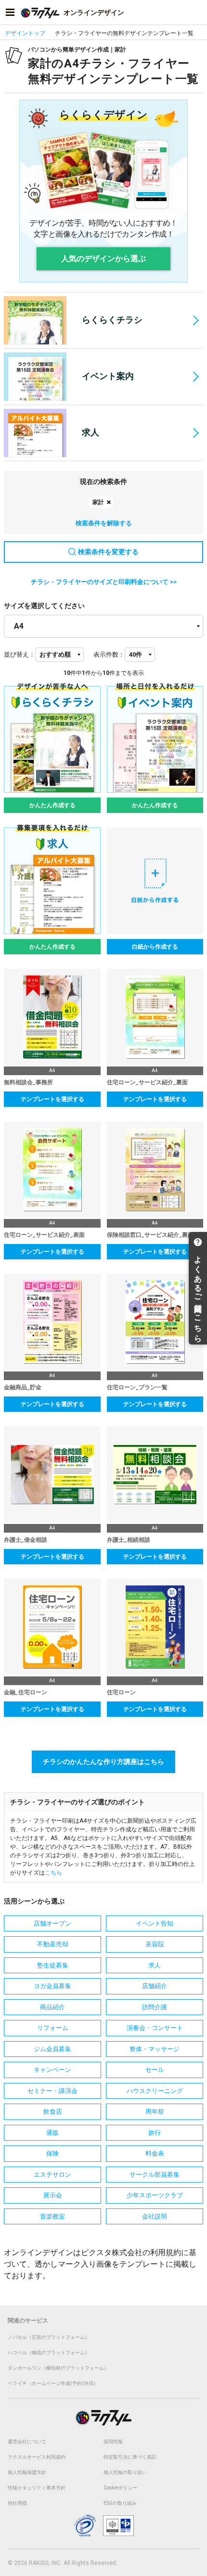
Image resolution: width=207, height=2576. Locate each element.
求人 (91, 432)
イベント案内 (108, 376)
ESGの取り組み (120, 2503)
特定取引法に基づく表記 (130, 2457)
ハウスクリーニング (155, 2091)
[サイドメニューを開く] (10, 13)
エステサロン (52, 2175)
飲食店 (53, 2112)
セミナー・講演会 (52, 2091)
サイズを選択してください (44, 606)
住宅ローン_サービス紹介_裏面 (147, 1082)
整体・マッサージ (155, 2049)
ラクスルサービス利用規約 (37, 2457)
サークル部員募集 (155, 2175)
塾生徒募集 (53, 1965)
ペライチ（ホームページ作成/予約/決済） (53, 2383)
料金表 (155, 2153)
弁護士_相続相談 (129, 1540)
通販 (52, 2133)
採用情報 (113, 2442)
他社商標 (17, 2503)
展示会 (53, 2195)
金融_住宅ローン (26, 1692)
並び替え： (19, 654)
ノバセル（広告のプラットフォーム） (49, 2337)
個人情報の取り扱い (125, 2472)
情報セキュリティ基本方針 (37, 2488)
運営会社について (27, 2442)
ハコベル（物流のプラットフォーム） (49, 2353)
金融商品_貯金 (23, 1387)
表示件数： (109, 654)
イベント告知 (155, 1923)
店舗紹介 (155, 1986)
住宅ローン (121, 1692)
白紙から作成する (155, 947)
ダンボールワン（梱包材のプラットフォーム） (58, 2368)
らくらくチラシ (112, 320)
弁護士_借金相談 (26, 1540)
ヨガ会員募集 (52, 1986)
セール (155, 2070)
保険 (52, 2153)
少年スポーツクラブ (155, 2195)
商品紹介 (52, 2007)
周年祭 (155, 2112)
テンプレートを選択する (52, 1099)
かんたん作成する (52, 805)
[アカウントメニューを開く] (197, 13)
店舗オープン (52, 1923)
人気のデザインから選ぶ (103, 259)
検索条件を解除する (104, 523)
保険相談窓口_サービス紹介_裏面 (150, 1235)
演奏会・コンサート (155, 2028)
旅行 (155, 2133)
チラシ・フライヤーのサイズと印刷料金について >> (104, 582)
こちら (53, 1873)
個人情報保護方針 (27, 2472)
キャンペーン (52, 2070)
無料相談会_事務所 (28, 1082)
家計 (98, 502)
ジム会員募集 (52, 2049)
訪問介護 (155, 2007)
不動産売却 (53, 1944)
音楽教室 (52, 2216)
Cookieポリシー (120, 2488)
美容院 (155, 1944)
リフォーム (53, 2028)
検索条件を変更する (108, 552)
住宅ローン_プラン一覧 (137, 1387)
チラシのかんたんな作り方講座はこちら (103, 1762)
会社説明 (155, 2216)
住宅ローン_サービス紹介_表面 (44, 1235)
